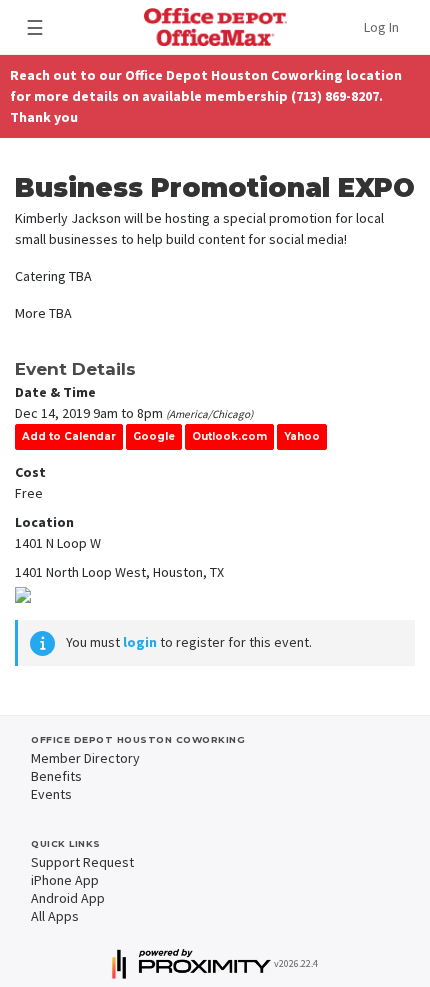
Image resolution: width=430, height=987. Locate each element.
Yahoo (302, 436)
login (140, 642)
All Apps (55, 916)
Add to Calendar (69, 436)
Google (154, 436)
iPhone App (65, 880)
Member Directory (85, 758)
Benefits (56, 776)
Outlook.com (229, 436)
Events (51, 794)
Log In (381, 27)
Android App (68, 898)
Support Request (82, 862)
